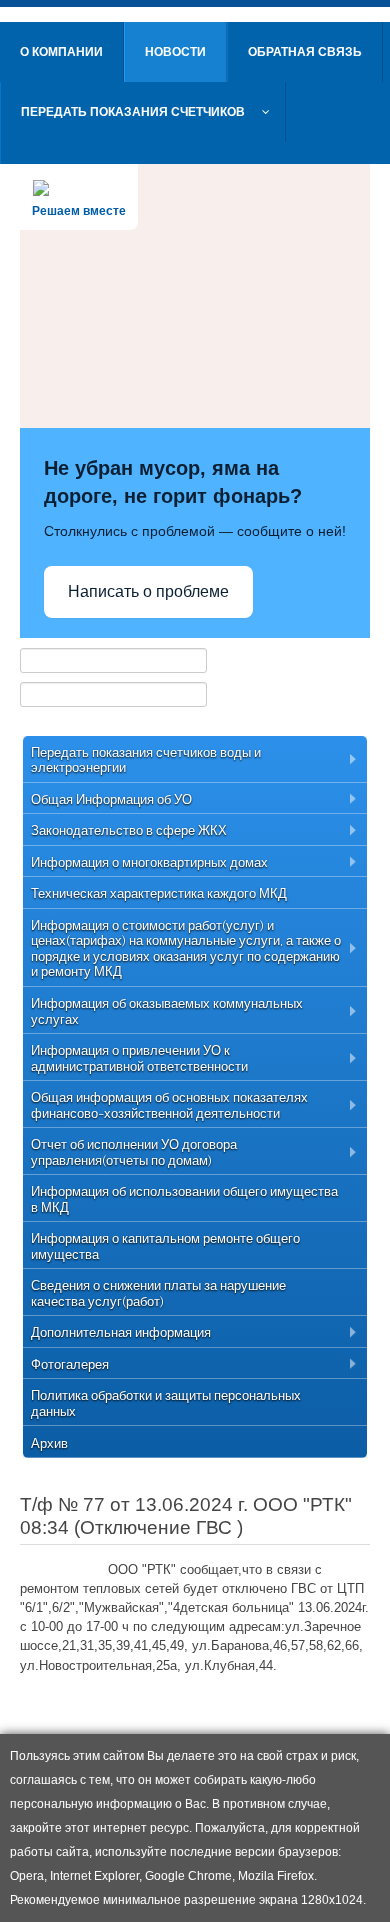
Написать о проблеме (148, 591)
